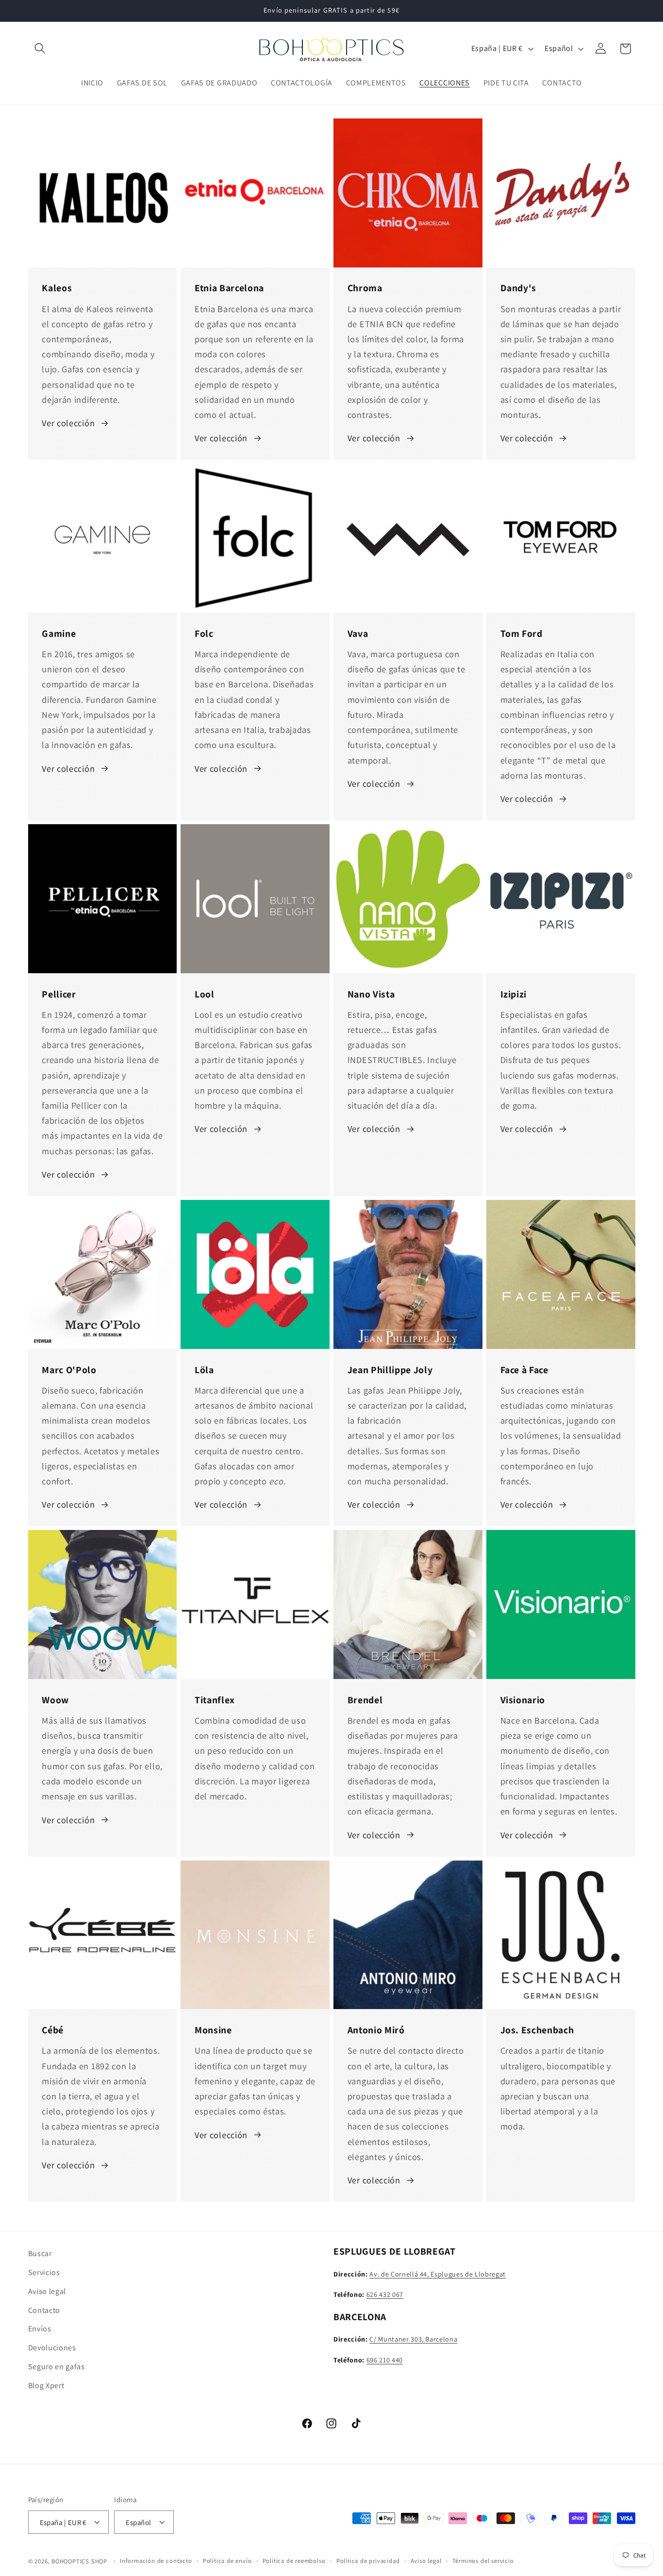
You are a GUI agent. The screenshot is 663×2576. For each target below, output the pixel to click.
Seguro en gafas (57, 2366)
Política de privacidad (368, 2561)
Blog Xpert (46, 2385)
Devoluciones (52, 2348)
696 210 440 (385, 2359)
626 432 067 (385, 2294)
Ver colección (68, 423)
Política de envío (227, 2561)
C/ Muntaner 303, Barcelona (413, 2339)
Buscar (40, 2253)
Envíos (40, 2329)
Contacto (44, 2310)
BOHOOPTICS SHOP (79, 2561)
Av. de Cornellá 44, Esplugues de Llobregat (438, 2273)
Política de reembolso (294, 2561)
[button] (41, 49)
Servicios (44, 2272)
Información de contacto (156, 2561)
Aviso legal (47, 2291)
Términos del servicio (483, 2561)
